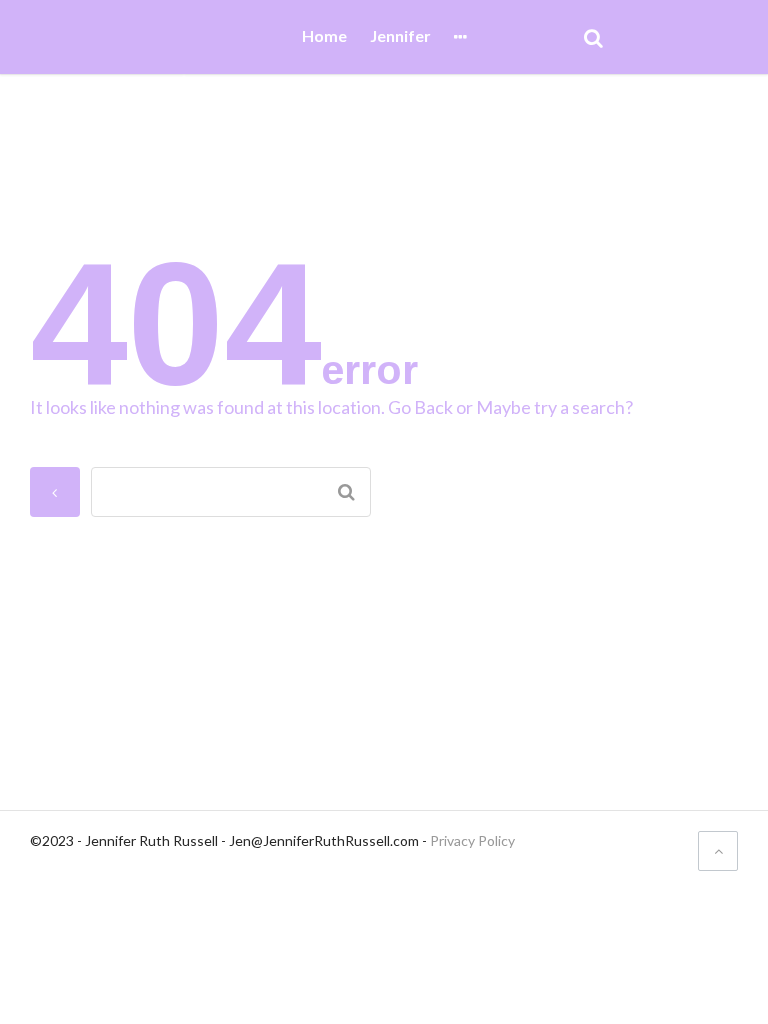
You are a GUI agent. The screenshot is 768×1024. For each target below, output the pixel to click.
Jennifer (400, 36)
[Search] (594, 37)
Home (324, 36)
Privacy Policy (472, 840)
